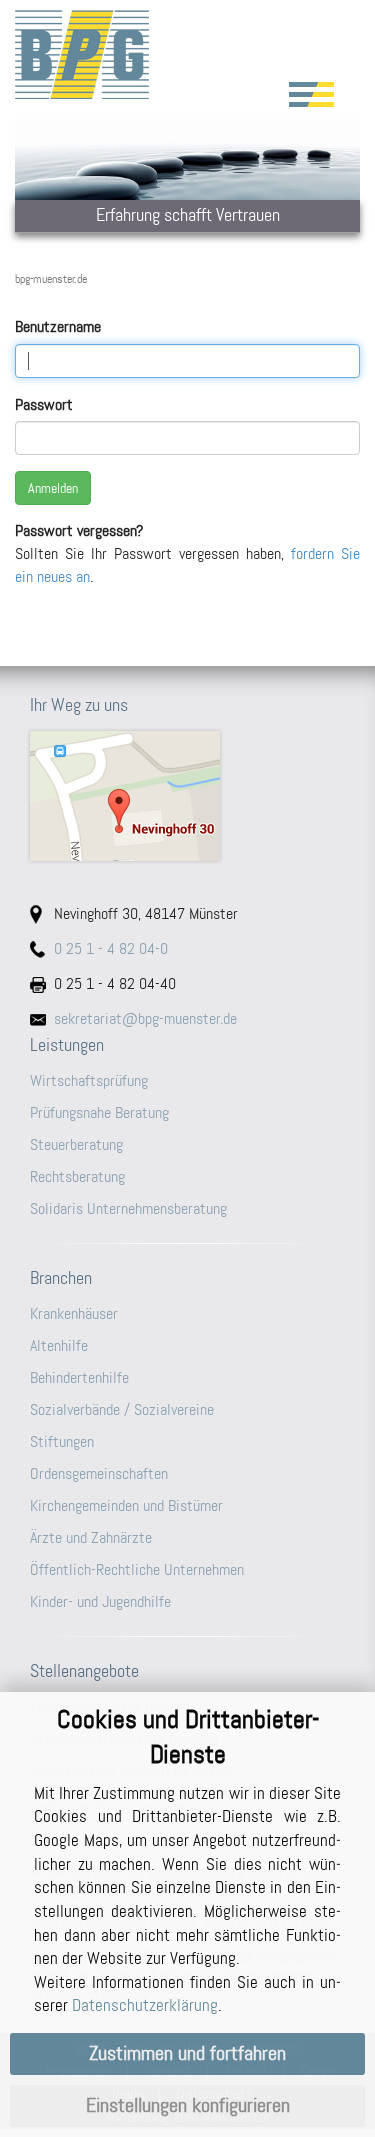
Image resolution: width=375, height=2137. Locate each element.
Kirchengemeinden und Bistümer (126, 1505)
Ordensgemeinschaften (99, 1473)
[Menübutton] (311, 94)
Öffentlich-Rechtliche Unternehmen (137, 1569)
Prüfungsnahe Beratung (99, 1112)
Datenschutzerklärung (145, 2005)
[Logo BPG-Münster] (187, 54)
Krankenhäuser (74, 1313)
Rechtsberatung (77, 1176)
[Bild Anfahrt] (187, 796)
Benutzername (58, 326)
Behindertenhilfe (79, 1377)
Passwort (44, 404)
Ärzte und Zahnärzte (91, 1537)
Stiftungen (62, 1441)
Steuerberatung (76, 1144)
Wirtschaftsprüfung (89, 1080)
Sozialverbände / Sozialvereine (122, 1409)
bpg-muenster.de (51, 279)
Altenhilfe (59, 1345)
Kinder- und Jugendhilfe (100, 1601)
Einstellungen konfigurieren (188, 2105)
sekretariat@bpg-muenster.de (145, 1018)
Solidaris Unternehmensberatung (128, 1208)
